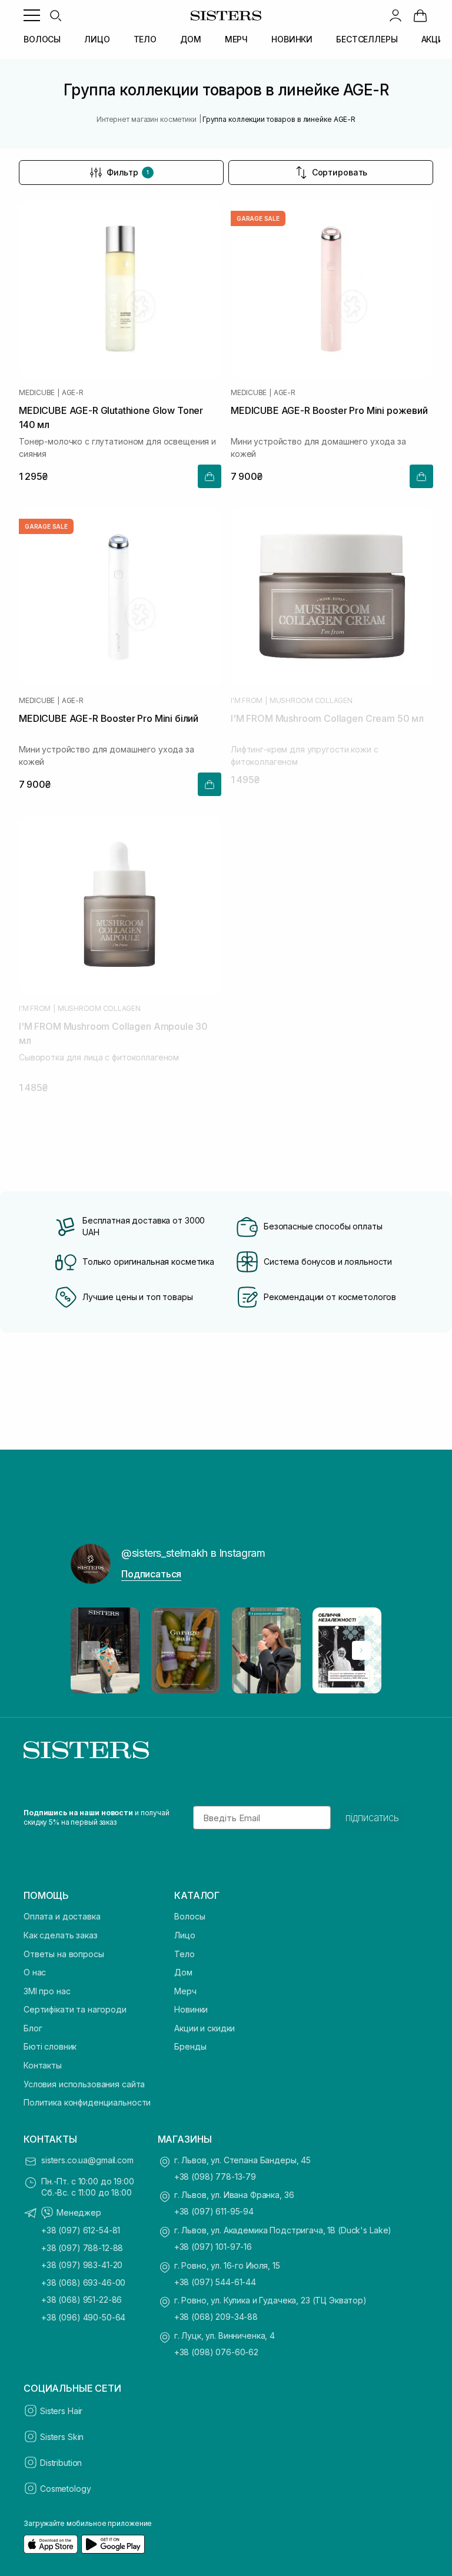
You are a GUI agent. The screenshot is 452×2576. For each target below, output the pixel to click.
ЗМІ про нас (47, 1991)
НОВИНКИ (292, 39)
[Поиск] (55, 15)
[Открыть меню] (32, 15)
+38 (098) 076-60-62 (216, 2352)
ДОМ (191, 39)
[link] (420, 15)
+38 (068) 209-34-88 (216, 2317)
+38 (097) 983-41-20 (82, 2265)
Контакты (43, 2065)
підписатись (372, 1818)
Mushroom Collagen (311, 701)
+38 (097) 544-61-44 (215, 2282)
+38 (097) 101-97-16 (213, 2247)
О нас (35, 1972)
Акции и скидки (205, 2028)
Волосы (190, 1916)
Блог (33, 2028)
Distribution (61, 2463)
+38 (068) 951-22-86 (82, 2300)
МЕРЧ (236, 39)
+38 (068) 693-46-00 (83, 2282)
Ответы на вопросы (64, 1954)
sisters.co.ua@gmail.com (87, 2160)
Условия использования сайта (84, 2084)
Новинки (191, 2009)
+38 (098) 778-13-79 (215, 2176)
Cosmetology (65, 2489)
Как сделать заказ (61, 1935)
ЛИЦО (97, 39)
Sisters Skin (62, 2437)
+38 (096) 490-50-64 (83, 2317)
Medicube (37, 393)
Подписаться (151, 1574)
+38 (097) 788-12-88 (82, 2248)
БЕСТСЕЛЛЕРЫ (367, 39)
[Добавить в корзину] (210, 476)
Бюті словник (50, 2046)
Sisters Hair (61, 2411)
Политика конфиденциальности (87, 2102)
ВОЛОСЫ (42, 39)
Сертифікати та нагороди (75, 2009)
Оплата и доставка (62, 1916)
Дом (183, 1972)
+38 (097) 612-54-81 (81, 2230)
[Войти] (395, 15)
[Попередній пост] (91, 1650)
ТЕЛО (145, 39)
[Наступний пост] (361, 1650)
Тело (184, 1954)
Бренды (190, 2046)
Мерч (185, 1991)
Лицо (185, 1935)
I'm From (247, 701)
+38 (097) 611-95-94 (214, 2211)
